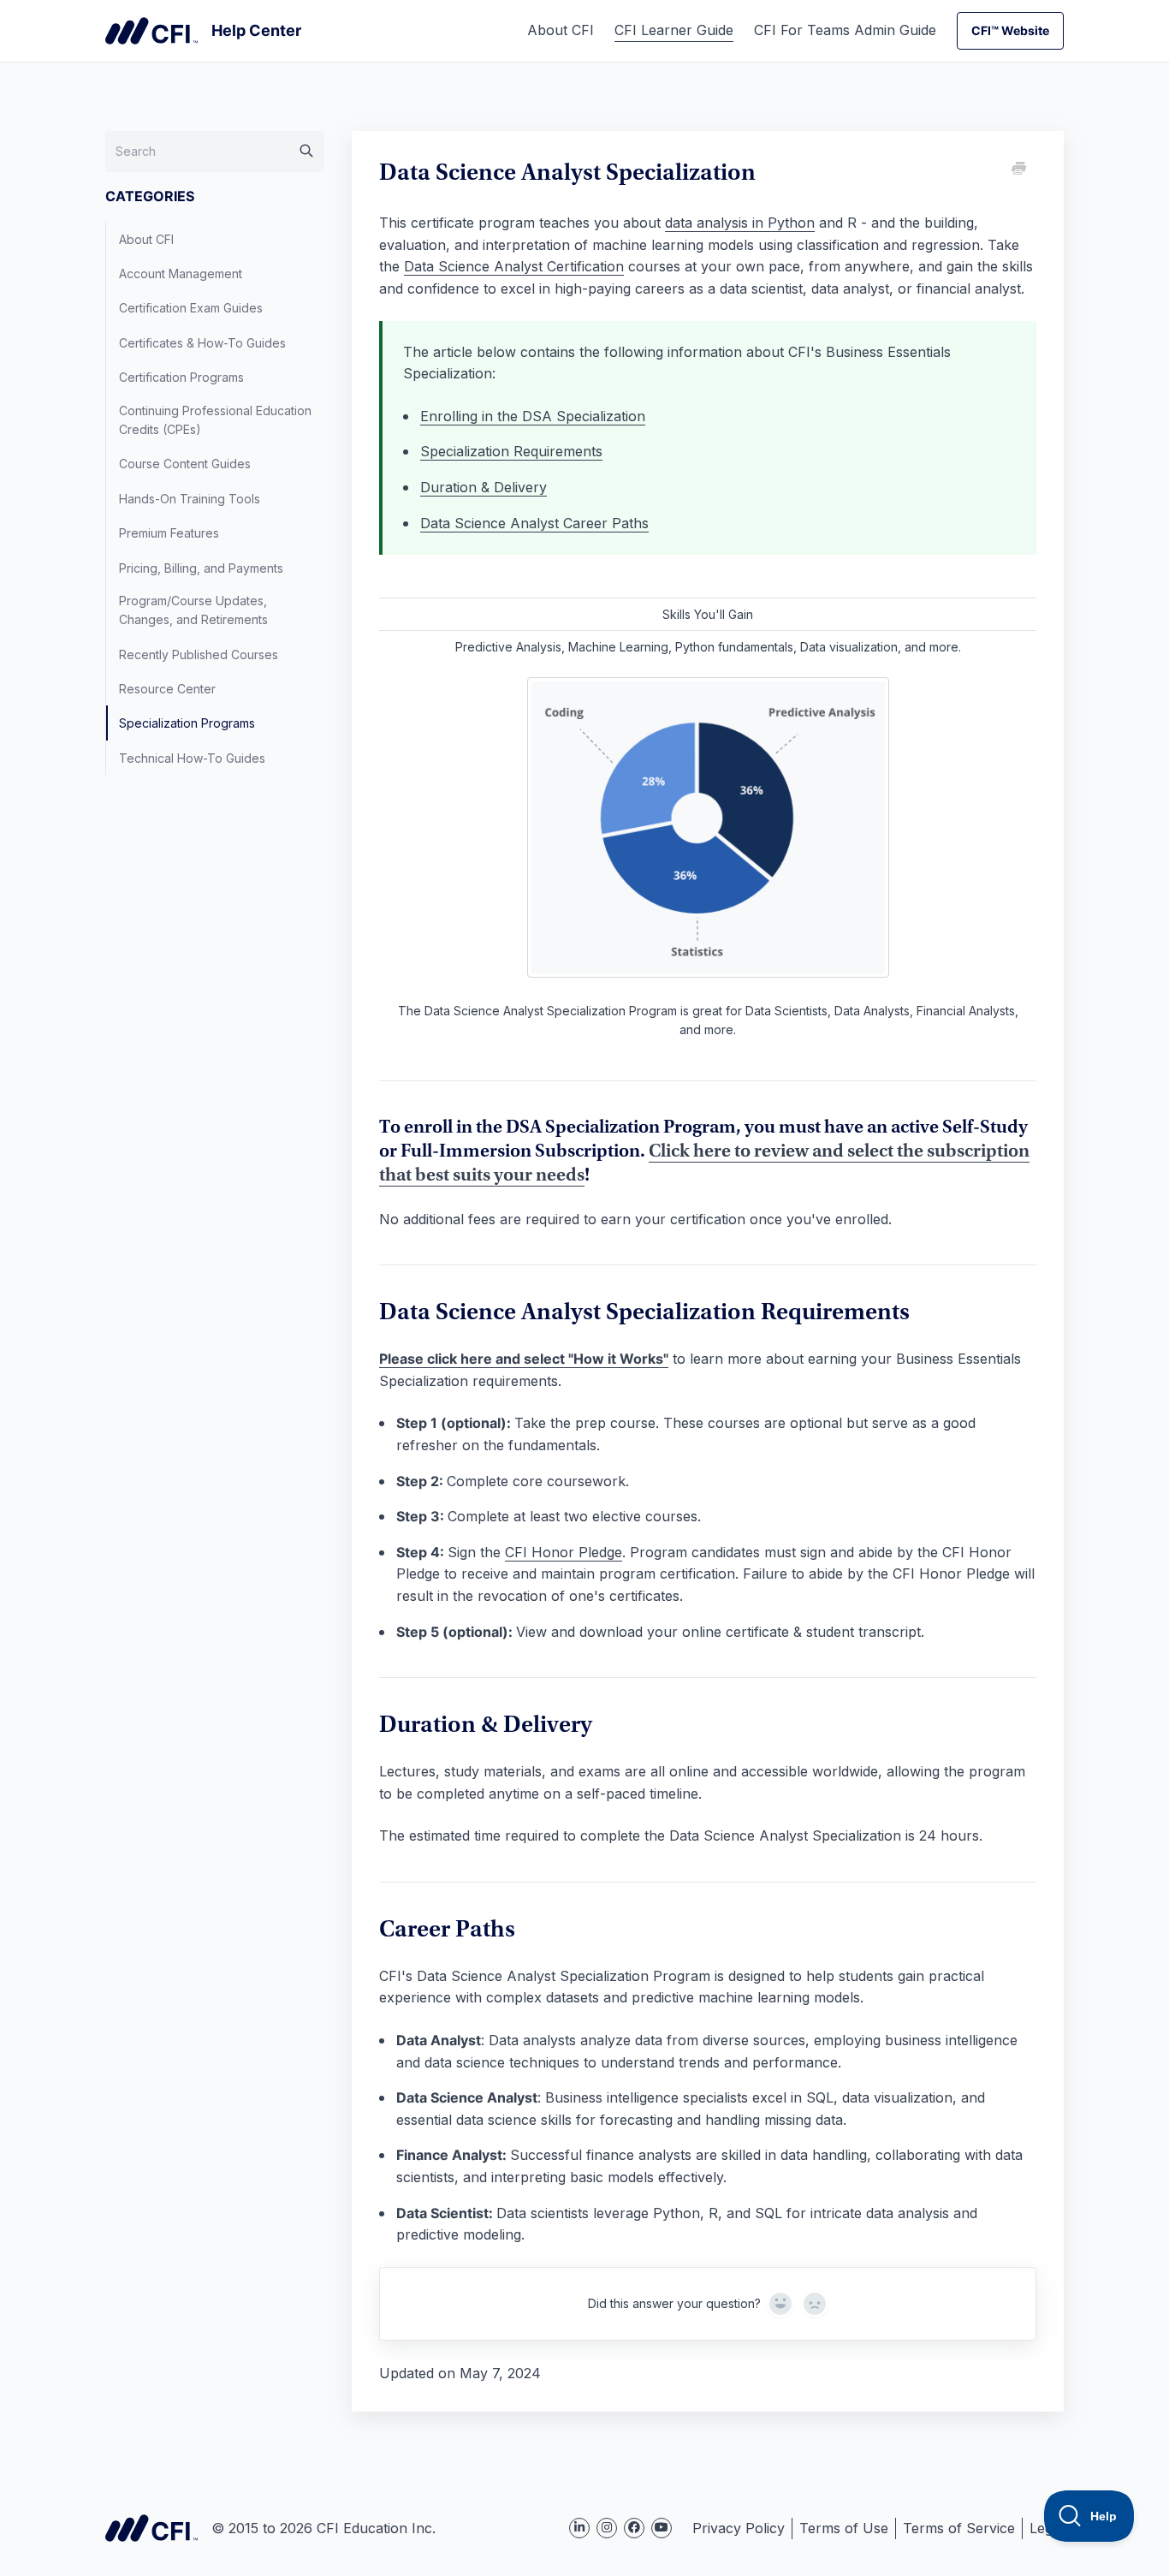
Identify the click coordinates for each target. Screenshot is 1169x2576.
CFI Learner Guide (674, 30)
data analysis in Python (740, 223)
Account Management (181, 274)
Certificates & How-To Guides (202, 343)
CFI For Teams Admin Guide (845, 30)
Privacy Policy (739, 2528)
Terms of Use (844, 2528)
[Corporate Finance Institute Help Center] (203, 31)
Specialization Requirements (511, 451)
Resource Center (167, 689)
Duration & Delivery (484, 487)
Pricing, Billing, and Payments (201, 568)
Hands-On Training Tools (190, 499)
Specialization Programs (187, 723)
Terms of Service (959, 2528)
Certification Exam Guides (191, 308)
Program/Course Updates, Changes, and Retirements (193, 610)
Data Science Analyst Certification (514, 266)
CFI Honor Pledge (564, 1552)
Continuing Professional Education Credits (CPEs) (215, 420)
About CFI (561, 30)
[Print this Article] (1018, 170)
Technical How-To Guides (192, 758)
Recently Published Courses (199, 654)
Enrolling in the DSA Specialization (533, 416)
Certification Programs (181, 377)
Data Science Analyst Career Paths (534, 523)
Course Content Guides (185, 464)
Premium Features (169, 533)
